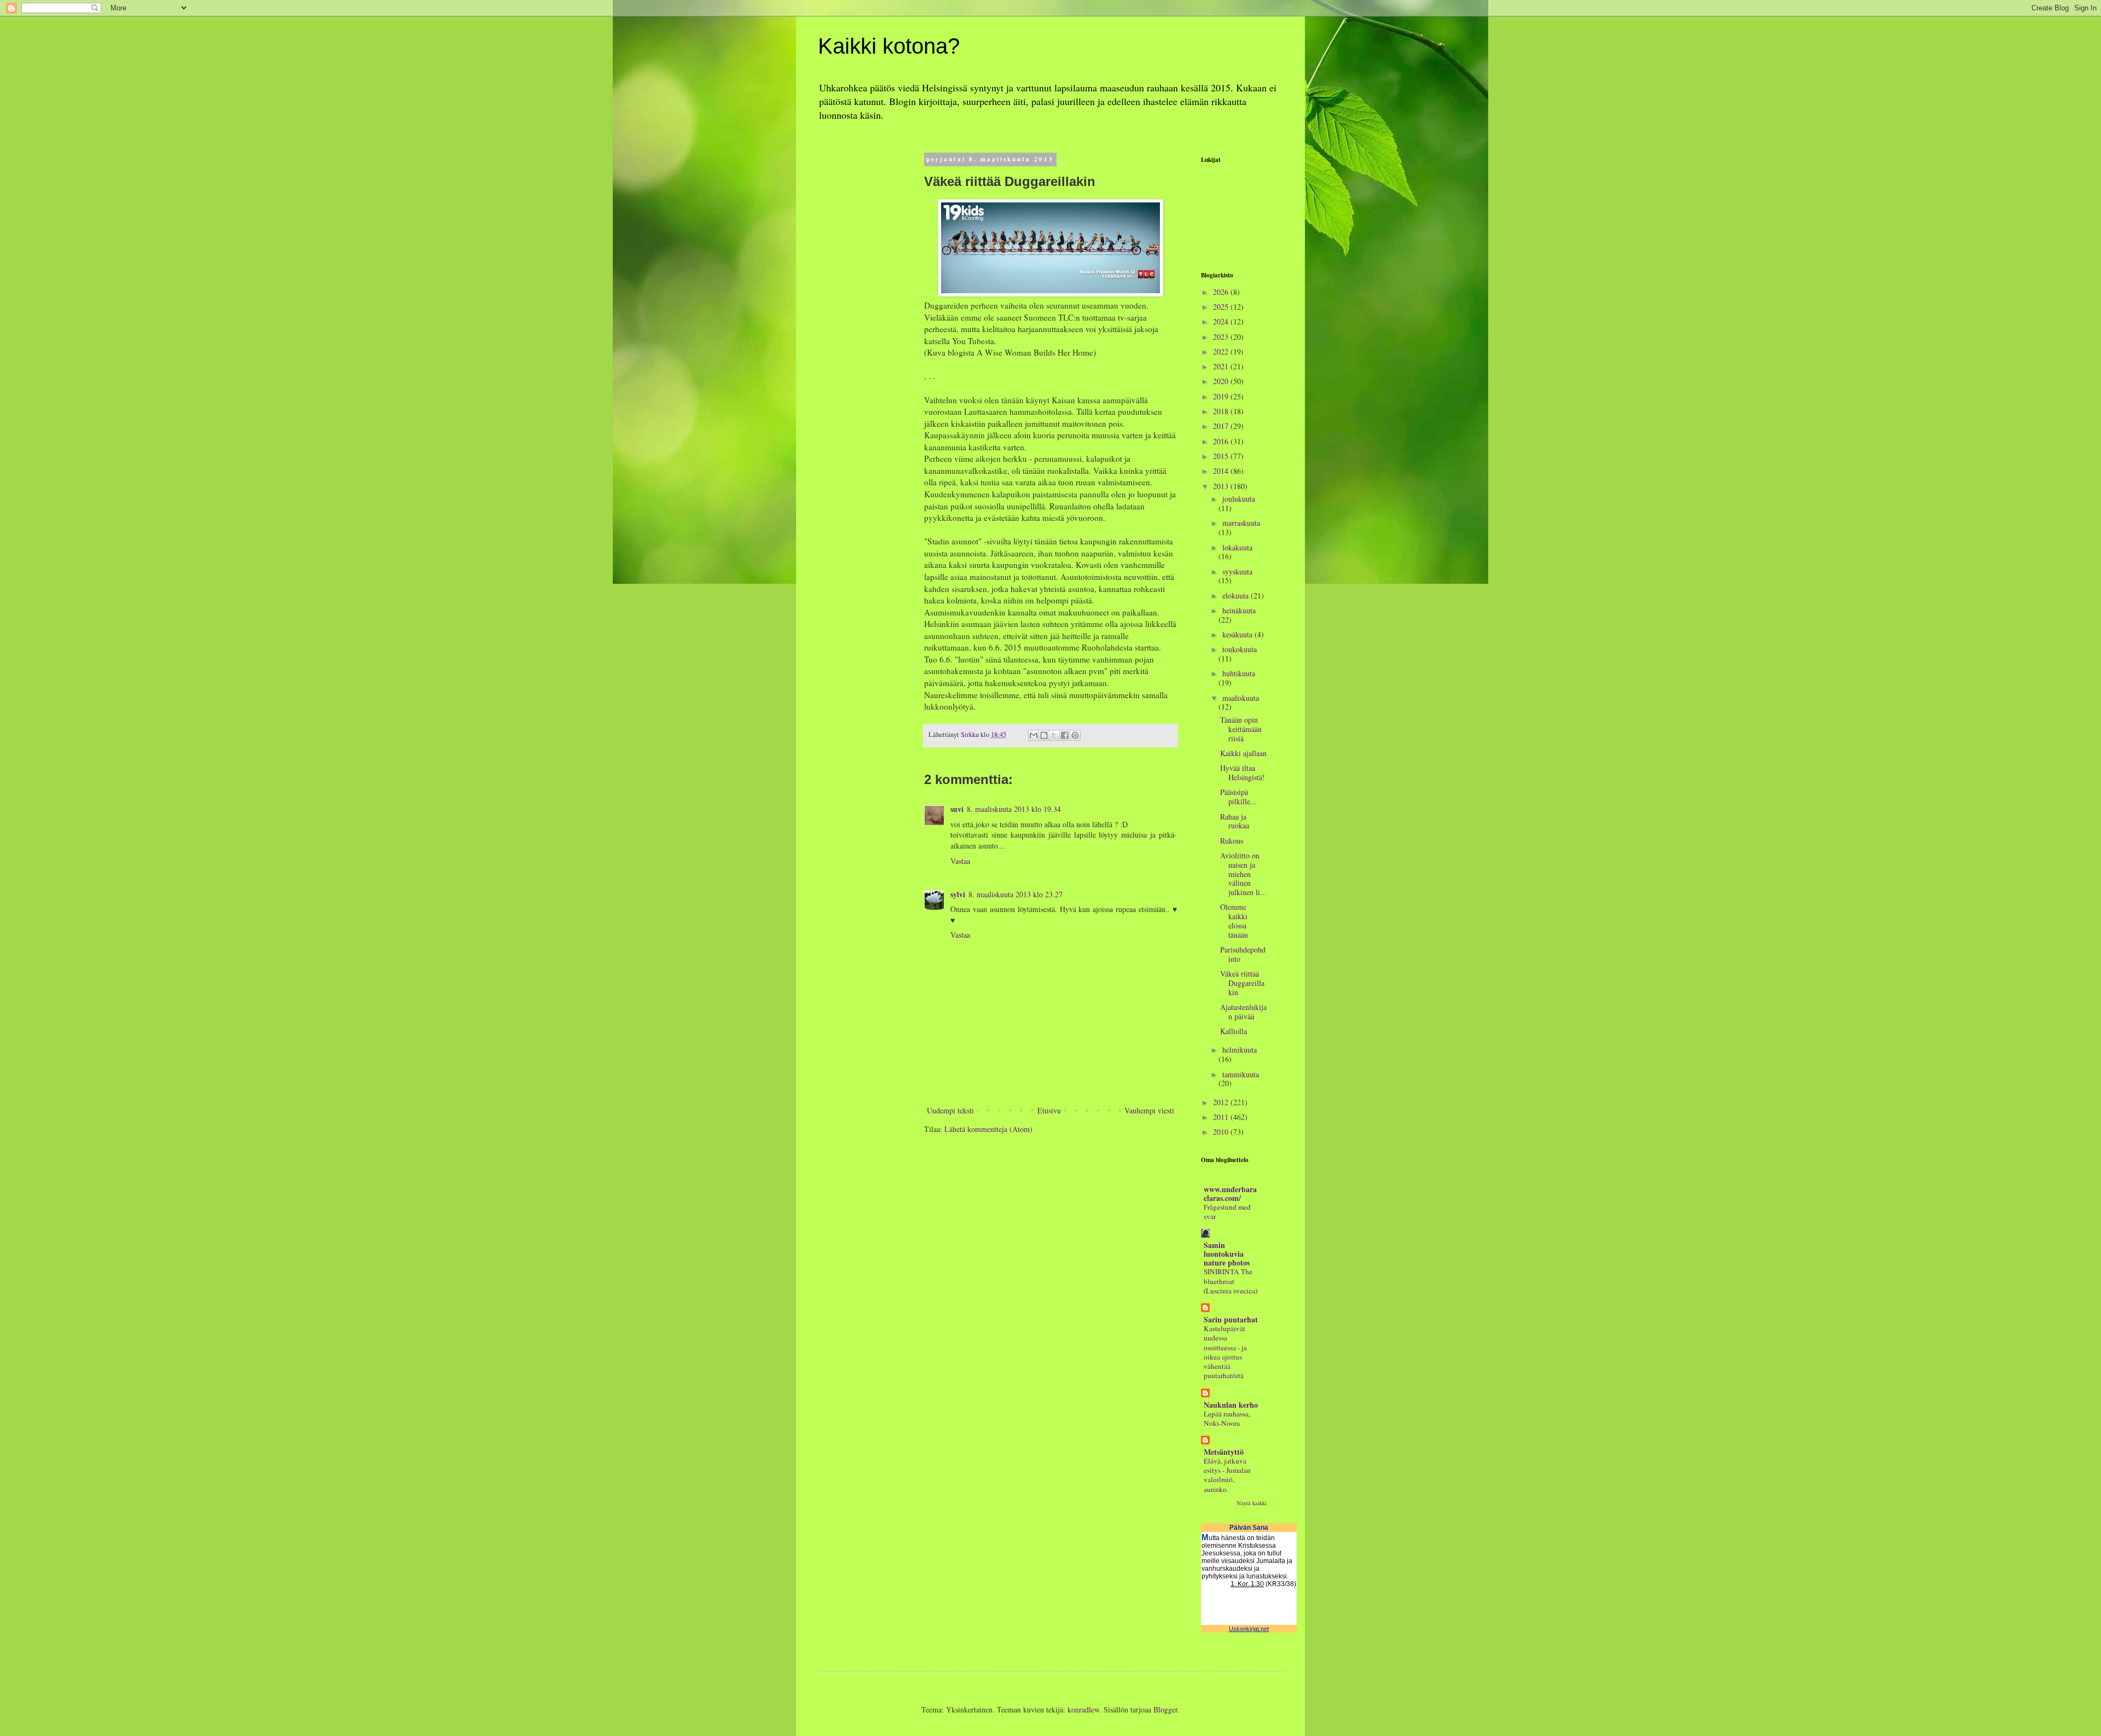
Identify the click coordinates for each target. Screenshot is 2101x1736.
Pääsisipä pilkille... (1238, 797)
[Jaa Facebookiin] (1065, 735)
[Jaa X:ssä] (1054, 735)
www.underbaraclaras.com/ (1230, 1194)
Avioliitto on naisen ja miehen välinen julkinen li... (1243, 874)
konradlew (1083, 1709)
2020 (1222, 381)
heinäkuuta (1239, 610)
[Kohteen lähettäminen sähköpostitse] (1034, 735)
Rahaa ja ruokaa (1235, 821)
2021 (1222, 366)
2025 (1222, 307)
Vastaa (960, 861)
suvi (957, 809)
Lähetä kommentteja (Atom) (988, 1129)
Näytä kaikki (1252, 1503)
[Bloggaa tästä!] (1044, 735)
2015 (1222, 456)
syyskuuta (1237, 571)
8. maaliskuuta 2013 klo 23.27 (1015, 894)
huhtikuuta (1239, 673)
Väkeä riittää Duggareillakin (1242, 983)
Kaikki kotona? (889, 46)
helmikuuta (1240, 1050)
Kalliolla (1234, 1031)
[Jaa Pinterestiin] (1075, 735)
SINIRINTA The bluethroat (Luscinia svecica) (1231, 1281)
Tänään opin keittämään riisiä (1241, 729)
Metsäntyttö (1224, 1452)
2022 (1222, 352)
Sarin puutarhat (1231, 1319)
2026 (1222, 292)
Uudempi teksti (950, 1110)
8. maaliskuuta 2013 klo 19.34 (1014, 809)
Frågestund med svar (1227, 1212)
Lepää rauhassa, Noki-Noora (1227, 1418)
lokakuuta (1237, 547)
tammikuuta (1241, 1074)
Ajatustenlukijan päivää (1243, 1012)
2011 (1222, 1117)
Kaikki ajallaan (1243, 753)
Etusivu (1049, 1110)
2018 (1222, 411)
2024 (1222, 321)
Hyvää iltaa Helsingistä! (1243, 773)
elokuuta (1237, 596)
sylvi (958, 894)
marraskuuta (1241, 523)
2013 (1222, 486)
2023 (1222, 337)
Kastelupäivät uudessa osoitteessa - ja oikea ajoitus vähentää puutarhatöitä (1225, 1352)
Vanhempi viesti (1149, 1110)
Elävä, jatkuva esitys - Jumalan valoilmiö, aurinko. (1227, 1475)
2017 (1222, 426)
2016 (1222, 441)
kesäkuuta (1238, 634)
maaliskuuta (1241, 698)
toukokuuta (1240, 649)
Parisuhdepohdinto (1243, 954)
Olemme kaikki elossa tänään (1234, 921)
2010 (1222, 1132)
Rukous (1232, 841)
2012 (1222, 1102)
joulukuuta (1239, 499)
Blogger (1165, 1709)
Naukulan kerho (1231, 1405)
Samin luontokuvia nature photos (1227, 1254)
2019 (1222, 396)
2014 (1222, 471)
